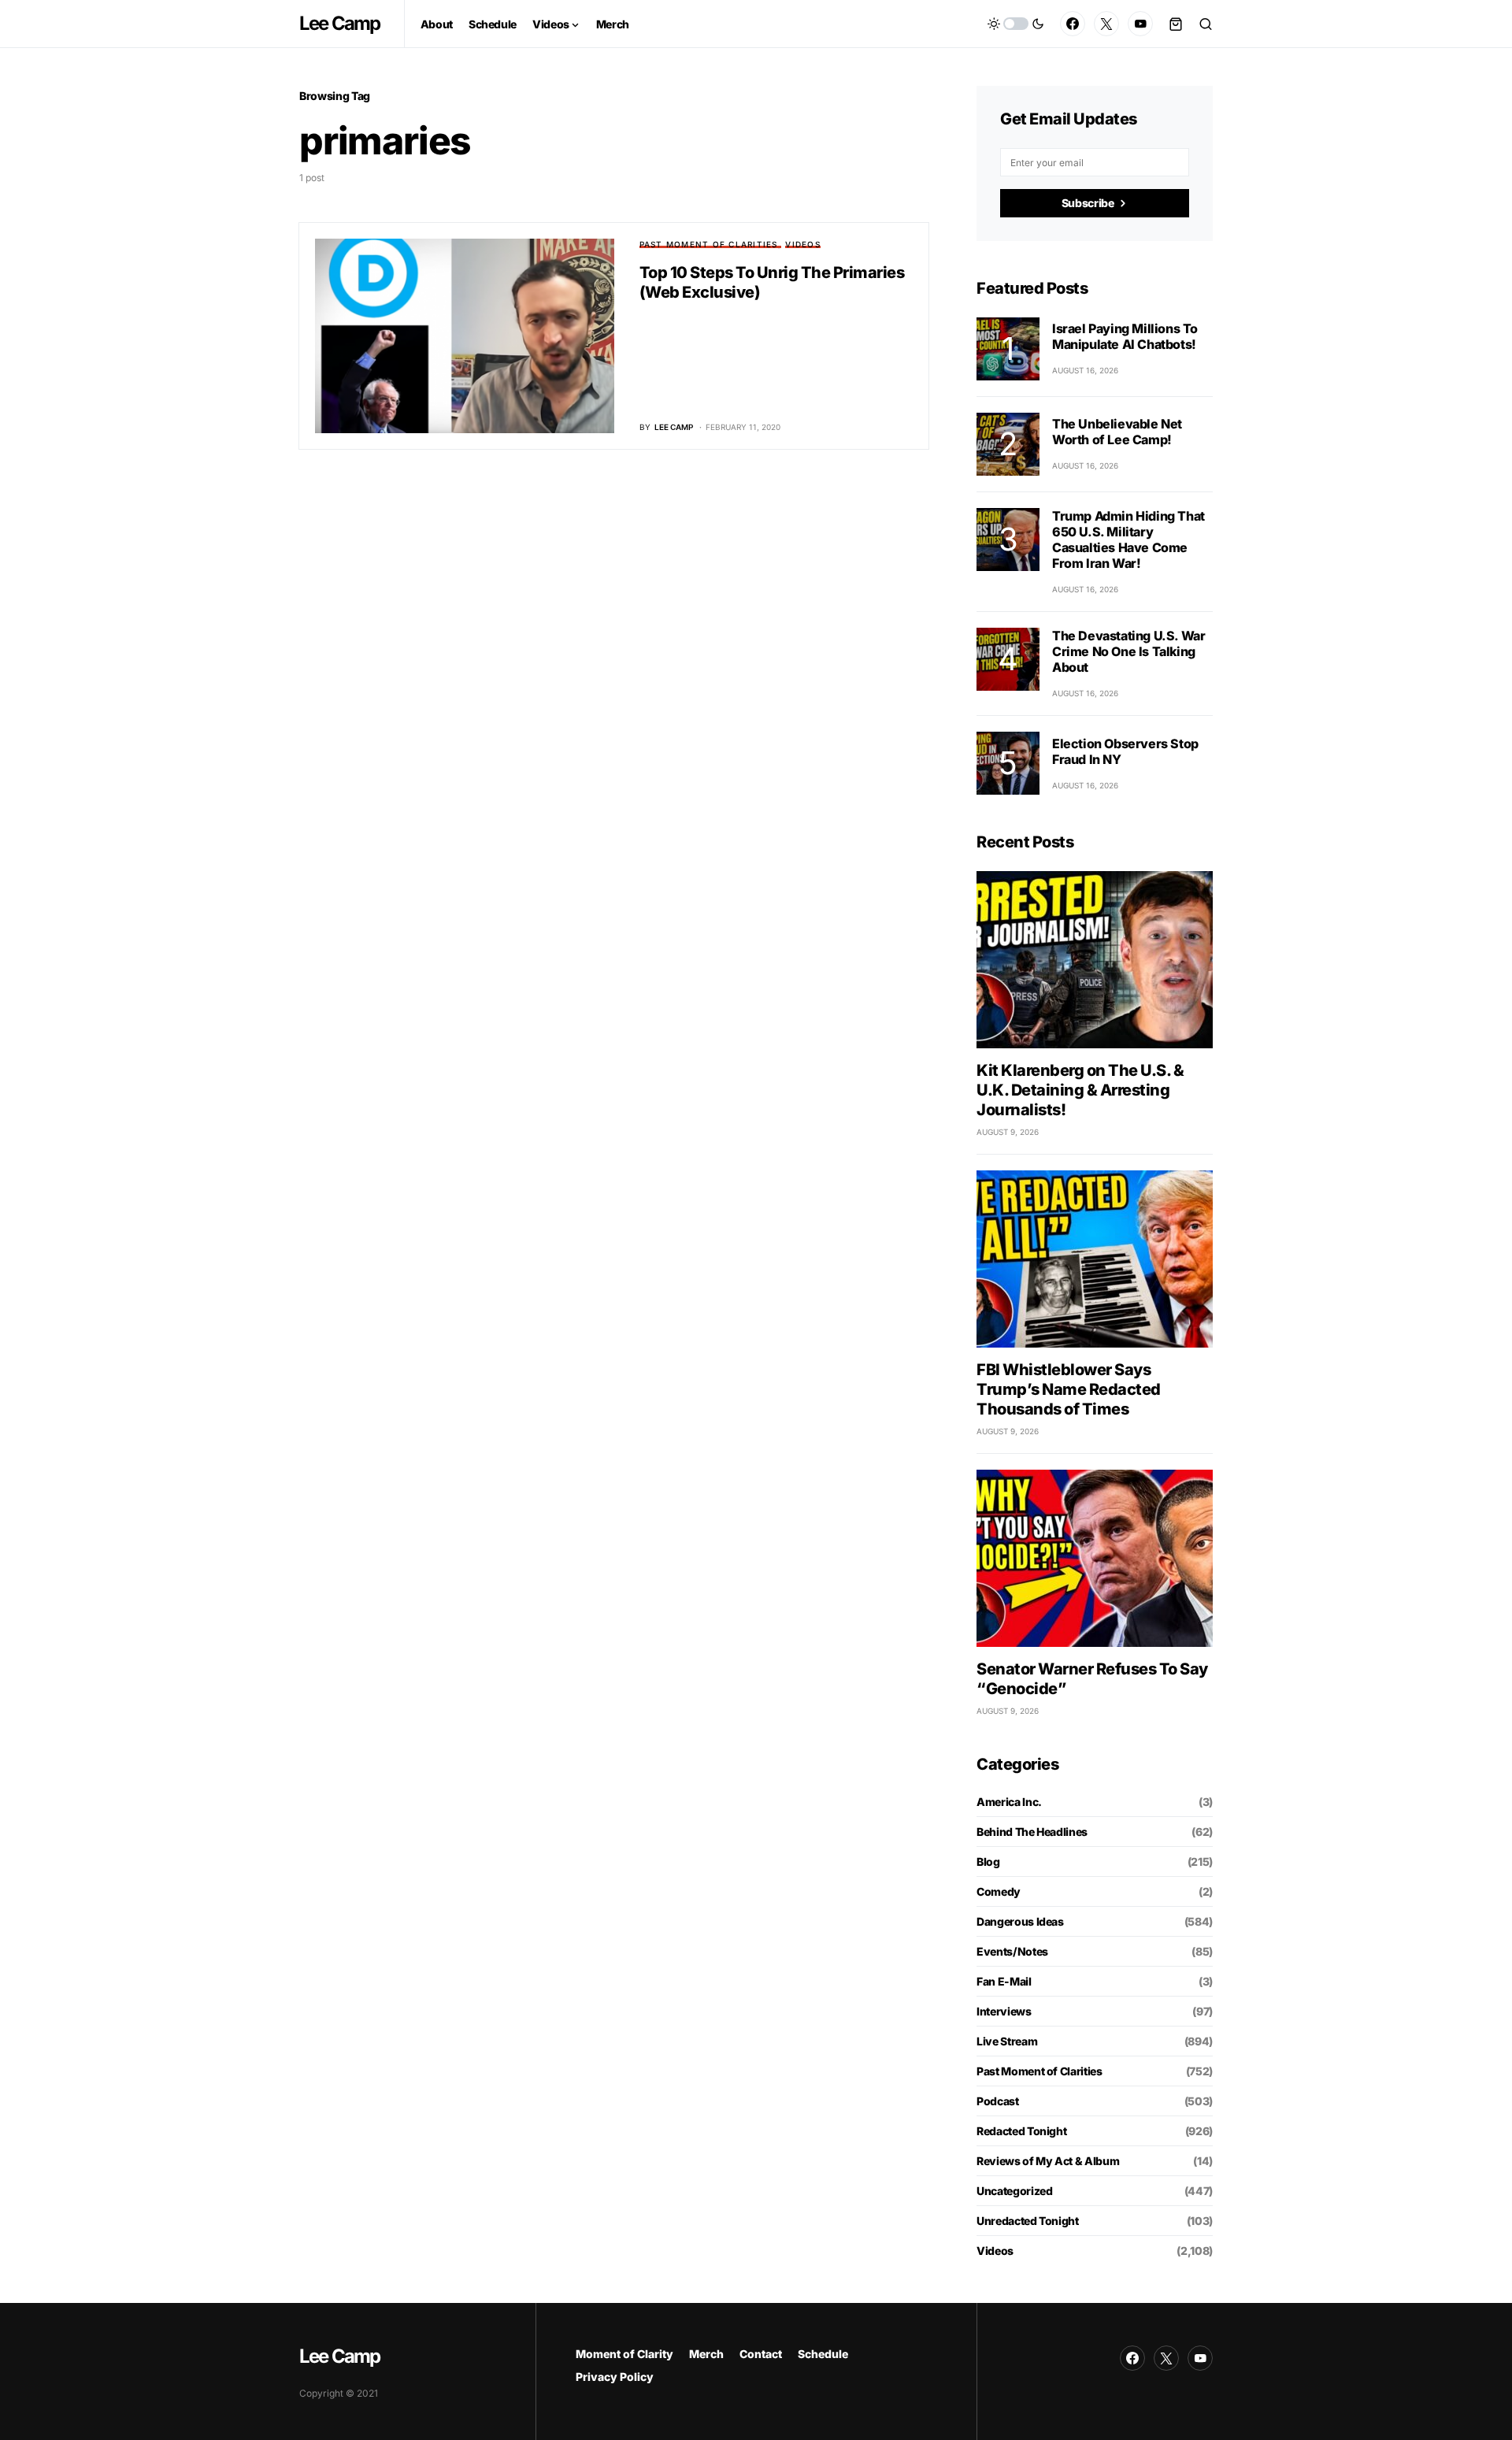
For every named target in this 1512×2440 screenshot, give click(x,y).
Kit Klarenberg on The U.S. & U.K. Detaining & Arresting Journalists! (1080, 1090)
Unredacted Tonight (1028, 2221)
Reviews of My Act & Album (1048, 2161)
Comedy (999, 1891)
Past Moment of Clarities (709, 244)
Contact (761, 2354)
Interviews (1004, 2011)
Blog (988, 1862)
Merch (706, 2354)
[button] (1016, 24)
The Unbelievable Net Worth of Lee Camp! (1117, 432)
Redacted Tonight (1021, 2131)
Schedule (823, 2354)
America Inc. (1009, 1802)
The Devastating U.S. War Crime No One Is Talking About (1128, 651)
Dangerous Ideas (1020, 1921)
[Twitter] (1106, 24)
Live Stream (1007, 2041)
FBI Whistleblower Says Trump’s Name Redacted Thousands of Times (1069, 1389)
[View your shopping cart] (1176, 24)
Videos (803, 244)
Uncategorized (1014, 2191)
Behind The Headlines (1032, 1832)
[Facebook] (1073, 24)
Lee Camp (340, 23)
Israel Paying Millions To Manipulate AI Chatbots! (1125, 336)
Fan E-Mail (1004, 1981)
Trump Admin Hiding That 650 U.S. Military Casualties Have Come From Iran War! (1128, 540)
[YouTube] (1140, 24)
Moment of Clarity (624, 2354)
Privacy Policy (615, 2377)
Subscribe (1088, 203)
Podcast (998, 2101)
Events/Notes (1012, 1951)
